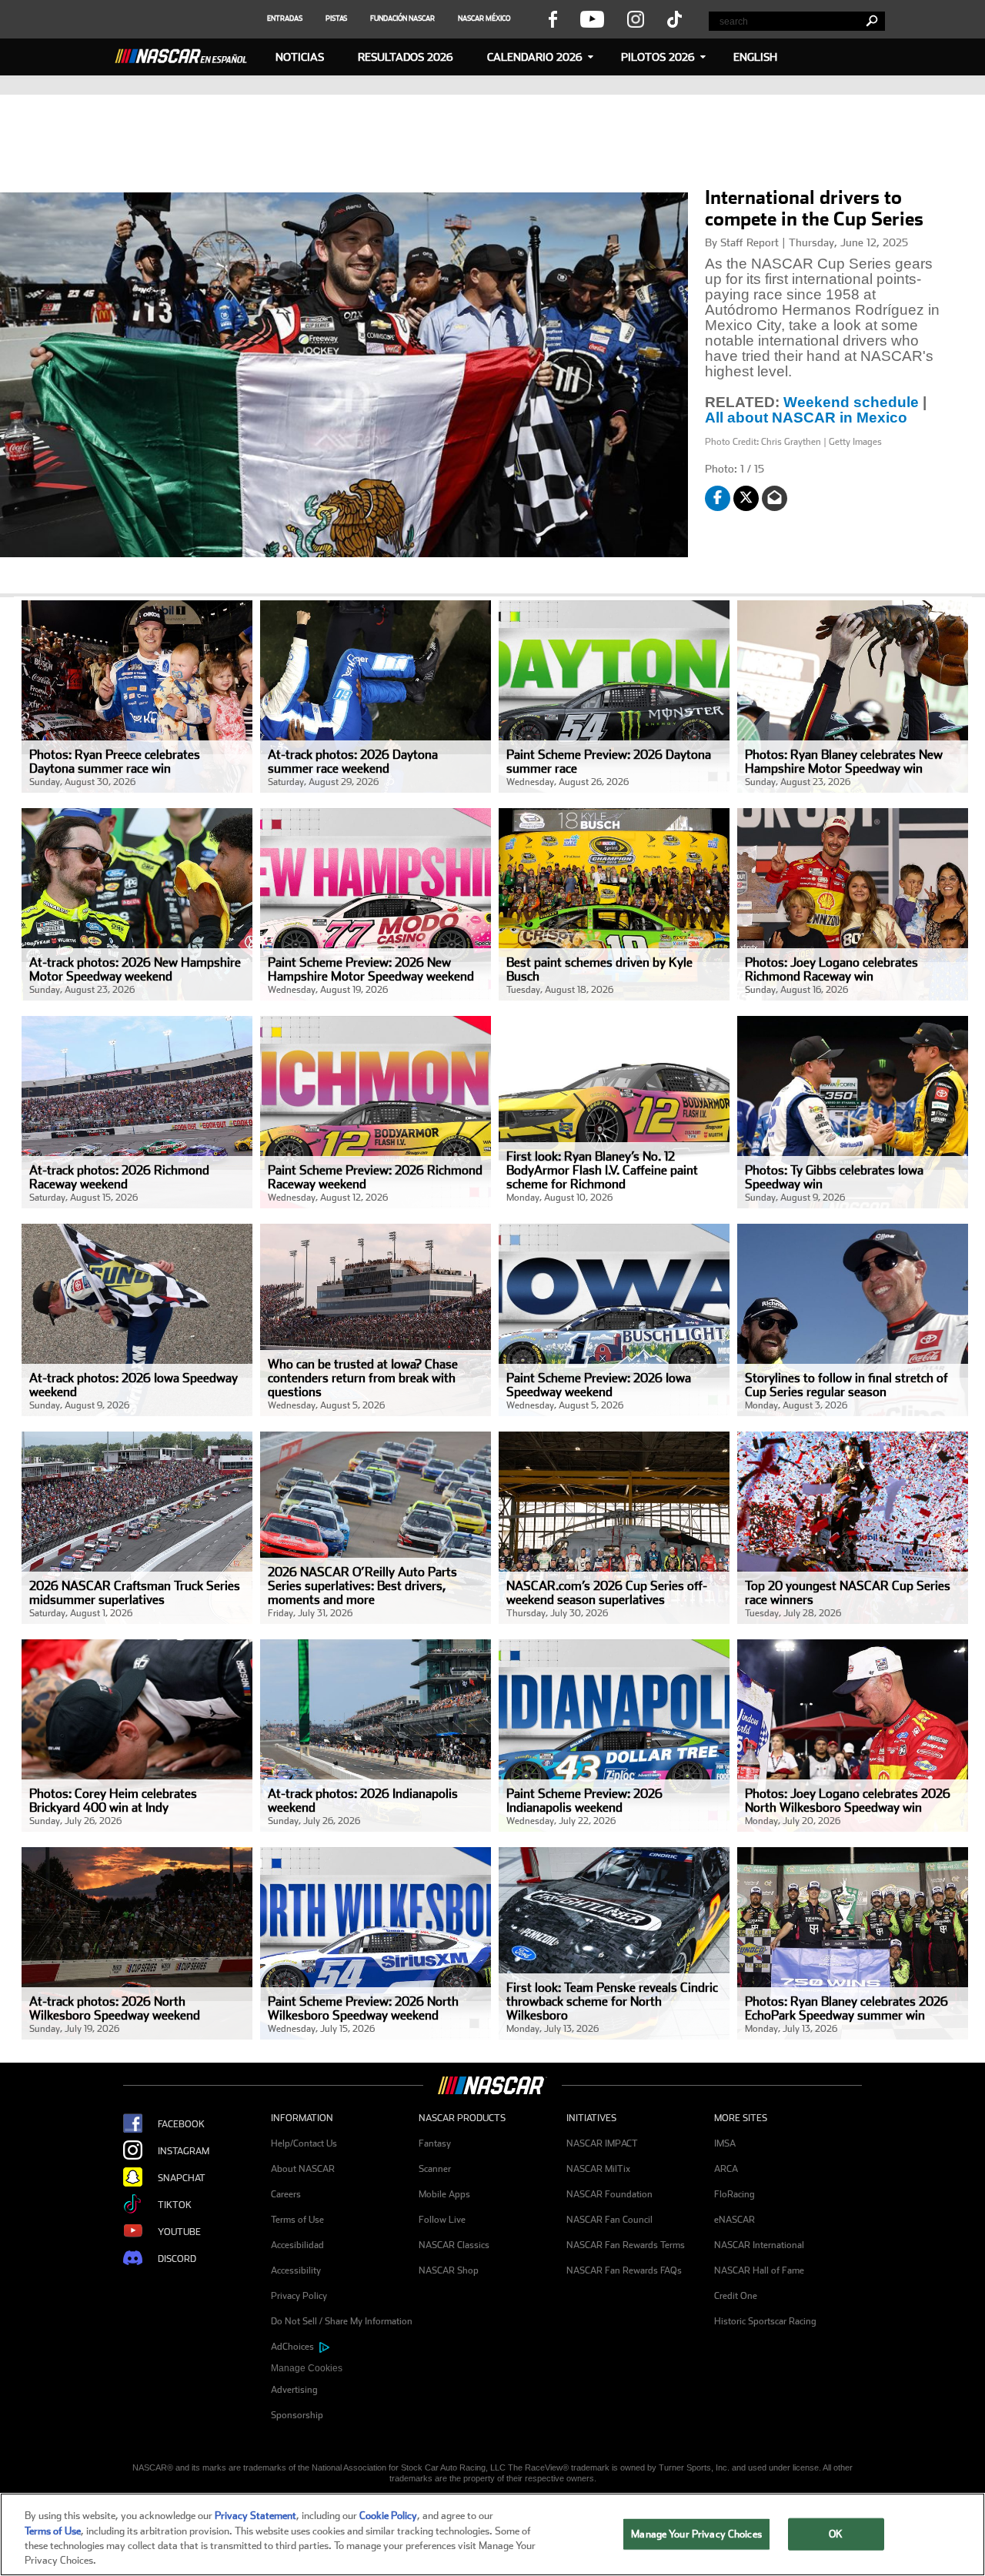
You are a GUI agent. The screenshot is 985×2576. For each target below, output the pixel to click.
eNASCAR (735, 2220)
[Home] (187, 54)
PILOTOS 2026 (658, 57)
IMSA (725, 2143)
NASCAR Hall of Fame (759, 2270)
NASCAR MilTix (598, 2169)
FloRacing (735, 2194)
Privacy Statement (255, 2516)
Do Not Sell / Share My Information (342, 2321)
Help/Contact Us (304, 2143)
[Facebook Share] (718, 498)
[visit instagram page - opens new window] (636, 18)
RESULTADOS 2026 (406, 57)
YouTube (179, 2231)
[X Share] (746, 498)
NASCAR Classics (454, 2245)
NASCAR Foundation (609, 2194)
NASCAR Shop (449, 2270)
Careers (286, 2194)
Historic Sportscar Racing (765, 2321)
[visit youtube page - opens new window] (592, 18)
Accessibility (296, 2270)
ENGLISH (755, 57)
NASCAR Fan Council (609, 2220)
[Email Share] (775, 498)
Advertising (294, 2390)
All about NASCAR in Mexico (808, 418)
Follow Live (442, 2220)
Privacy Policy (299, 2296)
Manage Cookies (307, 2368)
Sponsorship (297, 2415)
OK (836, 2534)
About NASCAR (303, 2169)
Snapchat (182, 2177)
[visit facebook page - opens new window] (553, 18)
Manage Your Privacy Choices (696, 2534)
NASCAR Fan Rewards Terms (626, 2245)
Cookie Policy (388, 2516)
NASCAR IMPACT (602, 2143)
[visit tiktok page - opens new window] (674, 18)
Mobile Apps (444, 2194)
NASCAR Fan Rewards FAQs (624, 2270)
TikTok (175, 2204)
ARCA (726, 2169)
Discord (177, 2258)
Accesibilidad (297, 2245)
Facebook (181, 2123)
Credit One (736, 2296)
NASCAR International (759, 2245)
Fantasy (435, 2143)
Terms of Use (297, 2220)
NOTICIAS (300, 57)
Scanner (435, 2169)
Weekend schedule (851, 403)
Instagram (184, 2150)
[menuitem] (345, 2369)
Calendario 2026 (535, 57)
